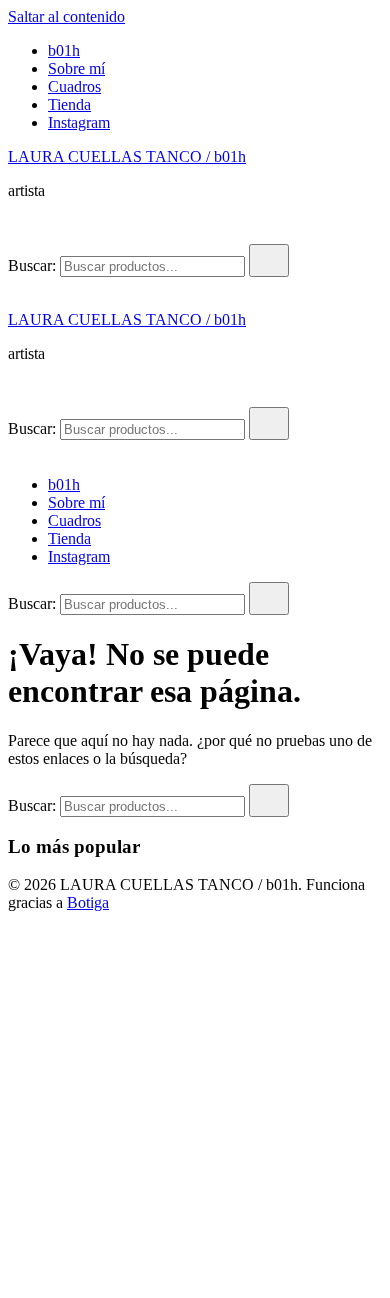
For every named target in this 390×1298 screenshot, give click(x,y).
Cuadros (74, 86)
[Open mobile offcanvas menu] (16, 285)
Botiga (88, 902)
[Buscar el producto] (269, 260)
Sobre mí (76, 68)
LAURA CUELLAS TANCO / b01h (127, 156)
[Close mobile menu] (16, 450)
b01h (64, 50)
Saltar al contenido (66, 16)
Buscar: (32, 265)
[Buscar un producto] (28, 234)
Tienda (69, 104)
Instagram (79, 122)
